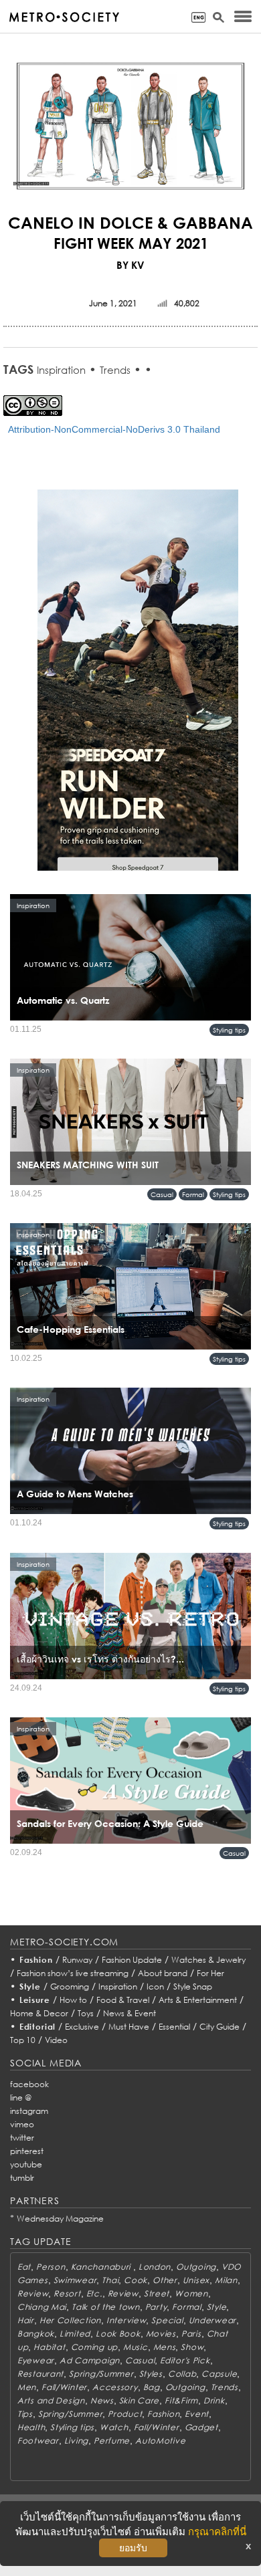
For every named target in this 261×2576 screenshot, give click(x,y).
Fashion (36, 1960)
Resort (67, 2293)
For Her (210, 1973)
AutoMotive (160, 2441)
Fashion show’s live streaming (73, 1973)
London (155, 2267)
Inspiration (61, 370)
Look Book (118, 2334)
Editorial (38, 2027)
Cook (136, 2280)
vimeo (22, 2124)
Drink (214, 2400)
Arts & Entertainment (198, 2000)
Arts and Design (51, 2400)
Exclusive (82, 2027)
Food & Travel (123, 2000)
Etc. (94, 2293)
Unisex (196, 2280)
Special (167, 2320)
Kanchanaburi (102, 2267)
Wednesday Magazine (60, 2219)
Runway (77, 1960)
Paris (191, 2334)
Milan (226, 2280)
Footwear (38, 2441)
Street (157, 2293)
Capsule (219, 2374)
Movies (161, 2334)
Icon (155, 1987)
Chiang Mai (42, 2307)
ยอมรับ (133, 2548)
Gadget (201, 2427)
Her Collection (70, 2320)
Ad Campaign (90, 2360)
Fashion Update (132, 1960)
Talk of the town (106, 2307)
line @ (21, 2098)
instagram (29, 2111)
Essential (174, 2027)
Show (192, 2347)
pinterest (27, 2151)
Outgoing (196, 2267)
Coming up (94, 2347)
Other (165, 2280)
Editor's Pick (185, 2360)
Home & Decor (39, 2013)
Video (56, 2040)
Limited (75, 2334)
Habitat (49, 2347)
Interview (126, 2320)
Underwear (212, 2320)
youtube (26, 2164)
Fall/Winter (64, 2387)
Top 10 (23, 2040)
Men (27, 2387)
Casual (162, 1194)
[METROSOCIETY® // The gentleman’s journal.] (64, 17)
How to (73, 2000)
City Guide (220, 2027)
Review (33, 2293)
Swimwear (75, 2280)
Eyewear (36, 2360)
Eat (24, 2267)
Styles (151, 2374)
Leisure (35, 2000)
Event (197, 2414)
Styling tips (229, 1030)
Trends (115, 370)
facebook (29, 2084)
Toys (86, 2013)
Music (136, 2347)
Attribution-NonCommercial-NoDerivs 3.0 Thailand (114, 429)
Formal (193, 1194)
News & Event (129, 2013)
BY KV (130, 265)
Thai (110, 2280)
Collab (182, 2374)
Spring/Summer (101, 2374)
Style (30, 1987)
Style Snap (193, 1987)
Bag (152, 2387)
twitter (22, 2138)
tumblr (22, 2178)
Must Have (129, 2027)
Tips (25, 2414)
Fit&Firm (181, 2400)
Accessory (115, 2387)
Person (51, 2267)
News (102, 2400)
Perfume (112, 2441)
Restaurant (40, 2374)
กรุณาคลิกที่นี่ (217, 2532)
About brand (163, 1973)
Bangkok (36, 2334)
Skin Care (139, 2400)
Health (31, 2427)
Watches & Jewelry (208, 1960)
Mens (165, 2347)
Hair (26, 2320)
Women (191, 2293)
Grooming (70, 1987)
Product (125, 2414)
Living (76, 2441)
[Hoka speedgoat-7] (138, 689)
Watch (114, 2427)
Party (156, 2307)
